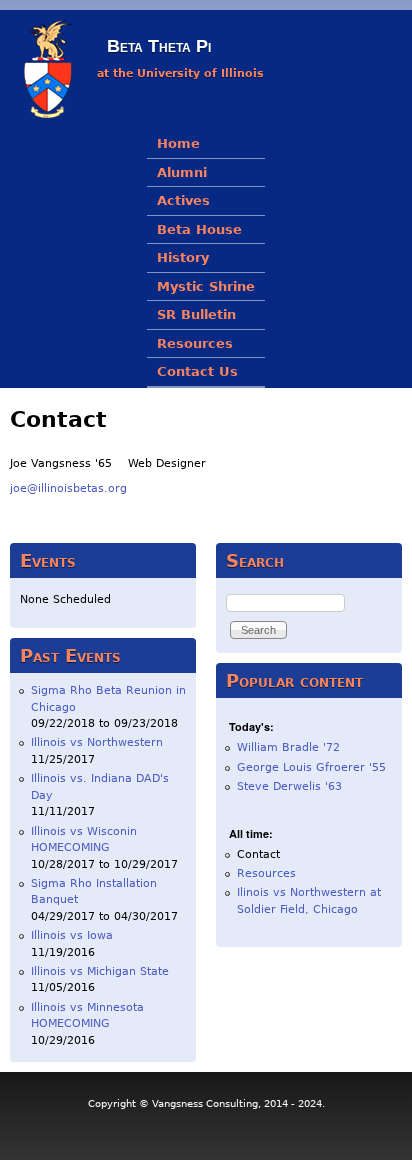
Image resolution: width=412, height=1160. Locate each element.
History (183, 257)
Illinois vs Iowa (72, 935)
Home (178, 143)
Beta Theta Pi (159, 46)
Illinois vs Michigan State (100, 971)
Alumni (182, 172)
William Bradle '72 (288, 747)
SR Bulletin (196, 314)
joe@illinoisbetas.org (68, 488)
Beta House (199, 229)
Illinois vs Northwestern (97, 742)
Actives (183, 200)
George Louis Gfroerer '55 (311, 767)
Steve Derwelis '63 (289, 786)
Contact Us (197, 371)
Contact (258, 854)
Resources (195, 343)
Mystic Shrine (206, 286)
